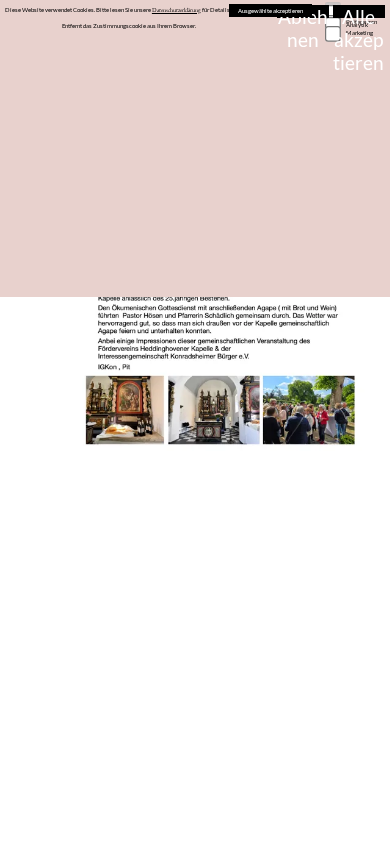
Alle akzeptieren (358, 11)
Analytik (357, 24)
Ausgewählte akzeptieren (270, 10)
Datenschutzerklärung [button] (176, 10)
